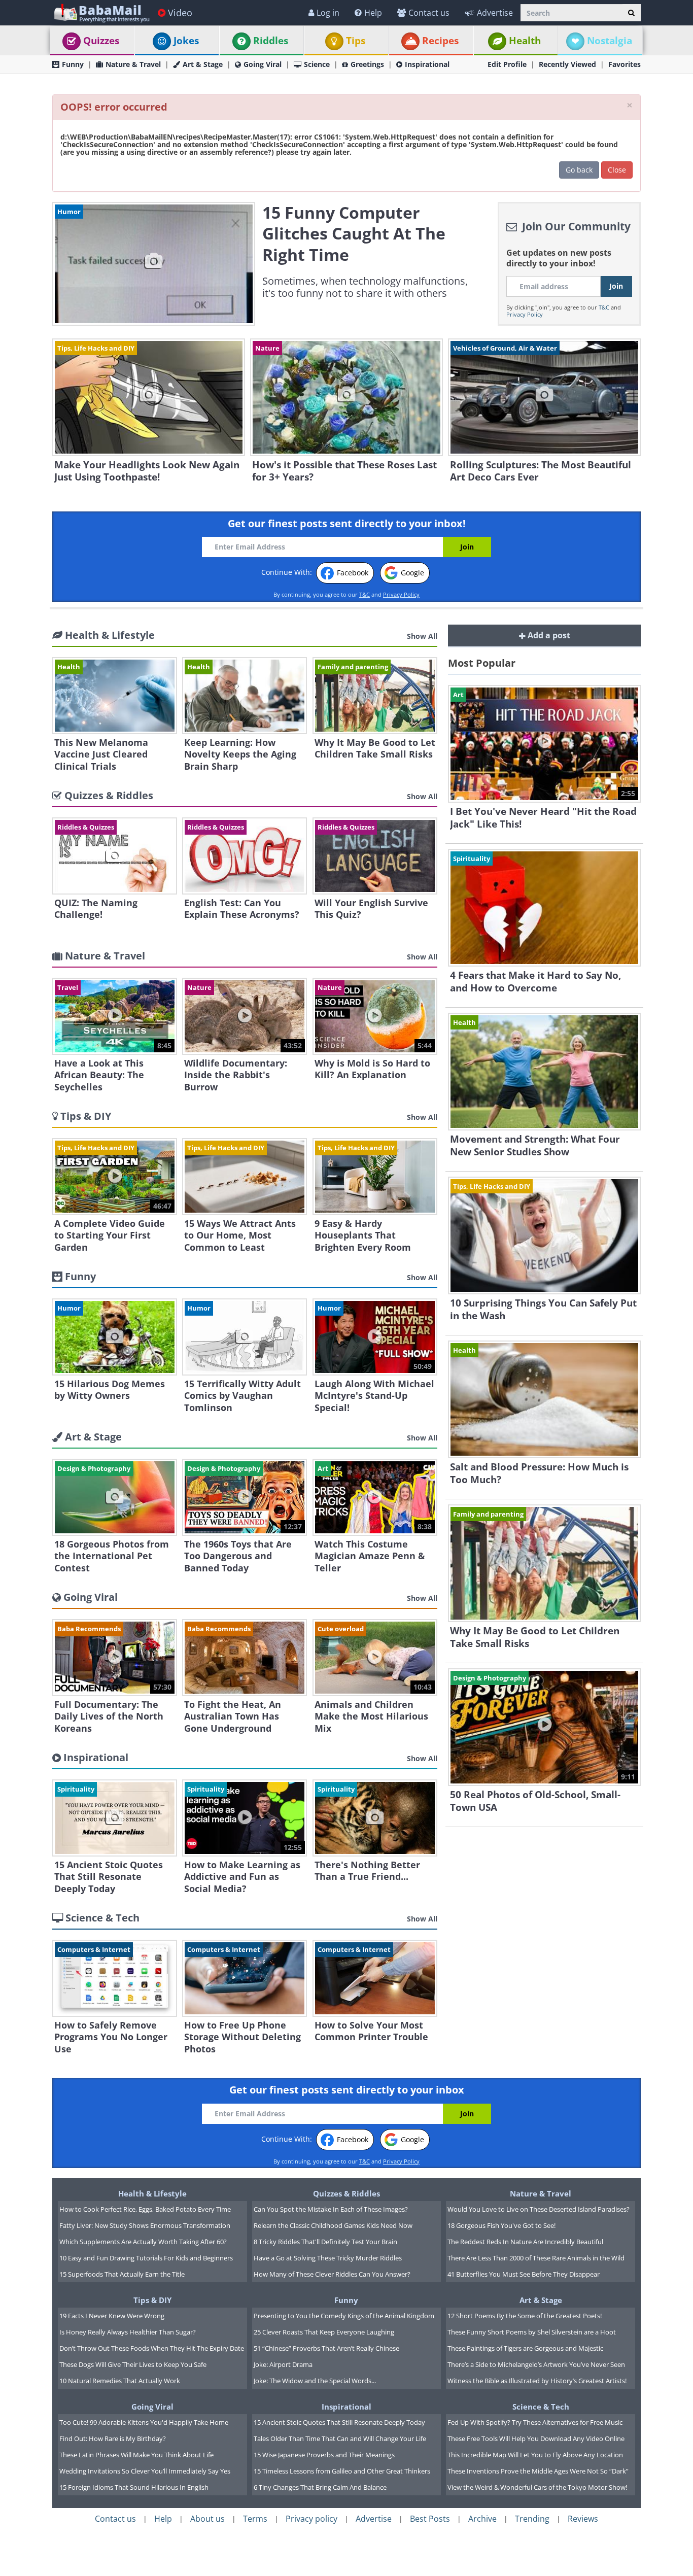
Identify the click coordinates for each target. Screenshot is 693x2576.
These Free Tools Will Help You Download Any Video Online (536, 2438)
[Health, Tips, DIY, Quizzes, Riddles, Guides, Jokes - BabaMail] (101, 12)
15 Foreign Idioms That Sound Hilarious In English (134, 2487)
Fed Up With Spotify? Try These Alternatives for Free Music (535, 2422)
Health (525, 41)
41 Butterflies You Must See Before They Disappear (524, 2274)
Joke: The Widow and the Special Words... (315, 2381)
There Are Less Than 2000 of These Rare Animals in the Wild (536, 2258)
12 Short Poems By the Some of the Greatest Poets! (525, 2316)
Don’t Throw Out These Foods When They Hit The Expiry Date (152, 2348)
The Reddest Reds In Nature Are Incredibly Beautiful (525, 2242)
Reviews (583, 2519)
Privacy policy (311, 2519)
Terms (255, 2519)
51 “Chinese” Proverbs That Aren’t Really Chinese (326, 2348)
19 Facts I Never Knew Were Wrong (112, 2316)
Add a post (548, 635)
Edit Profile (507, 64)
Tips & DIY (152, 2300)
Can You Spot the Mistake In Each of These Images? (331, 2209)
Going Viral (263, 64)
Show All (422, 636)
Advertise (495, 13)
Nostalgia (610, 41)
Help (373, 13)
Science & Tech (541, 2407)
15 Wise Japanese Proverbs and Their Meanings (324, 2455)
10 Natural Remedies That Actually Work (120, 2381)
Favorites (625, 64)
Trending (532, 2519)
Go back (579, 170)
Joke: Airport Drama (283, 2364)
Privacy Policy (525, 314)
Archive (482, 2519)
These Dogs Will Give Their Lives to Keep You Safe (133, 2364)
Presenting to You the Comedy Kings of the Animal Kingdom (344, 2316)
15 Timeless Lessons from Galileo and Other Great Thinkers (342, 2471)
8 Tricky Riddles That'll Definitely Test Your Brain (325, 2242)
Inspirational (427, 64)
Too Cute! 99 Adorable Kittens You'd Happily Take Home (144, 2422)
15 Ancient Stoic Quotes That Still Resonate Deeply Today (339, 2422)
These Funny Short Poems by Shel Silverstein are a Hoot (532, 2332)
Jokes (186, 41)
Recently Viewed (567, 64)
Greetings (367, 64)
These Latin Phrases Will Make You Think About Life (136, 2455)
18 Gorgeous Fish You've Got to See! (501, 2225)
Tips (356, 41)
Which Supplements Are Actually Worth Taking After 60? (143, 2242)
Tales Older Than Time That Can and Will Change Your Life (340, 2438)
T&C (604, 307)
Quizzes (101, 41)
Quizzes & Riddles (346, 2193)
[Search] (631, 13)
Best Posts (430, 2519)
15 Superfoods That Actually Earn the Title (122, 2274)
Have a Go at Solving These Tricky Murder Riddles (328, 2258)
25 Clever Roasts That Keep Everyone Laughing (324, 2332)
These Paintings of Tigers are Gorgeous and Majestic (525, 2348)
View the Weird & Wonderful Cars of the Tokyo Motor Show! (537, 2487)
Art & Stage (203, 64)
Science (317, 64)
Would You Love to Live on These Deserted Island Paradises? (539, 2209)
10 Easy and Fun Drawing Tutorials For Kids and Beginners (146, 2258)
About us (207, 2519)
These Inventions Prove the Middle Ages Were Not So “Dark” (538, 2471)
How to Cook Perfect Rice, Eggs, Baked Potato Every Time (145, 2209)
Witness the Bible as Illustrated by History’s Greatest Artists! (537, 2381)
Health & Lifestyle (152, 2193)
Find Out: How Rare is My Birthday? (113, 2438)
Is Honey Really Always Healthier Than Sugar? (128, 2332)
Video (180, 13)
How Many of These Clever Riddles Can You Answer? (332, 2274)
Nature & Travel (133, 64)
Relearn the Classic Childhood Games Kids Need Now (333, 2225)
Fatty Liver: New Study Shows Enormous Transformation (145, 2225)
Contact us (429, 13)
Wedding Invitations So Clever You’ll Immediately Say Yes (145, 2471)
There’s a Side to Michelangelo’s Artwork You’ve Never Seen (536, 2364)
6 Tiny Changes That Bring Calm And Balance (320, 2487)
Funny (73, 64)
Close (617, 170)
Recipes (440, 41)
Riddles (271, 41)
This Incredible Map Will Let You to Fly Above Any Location (535, 2455)
